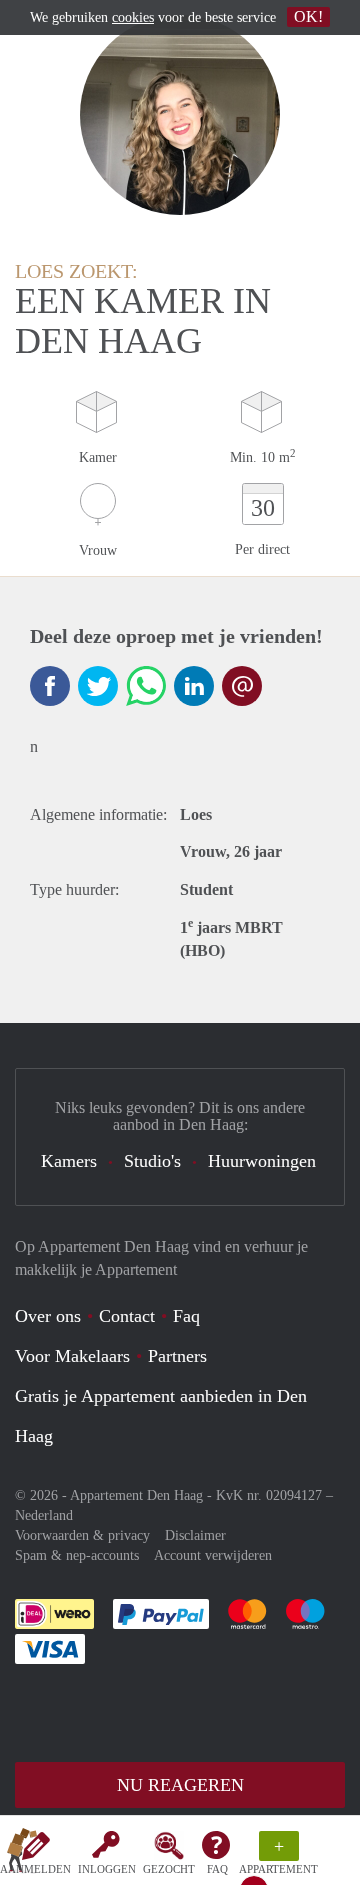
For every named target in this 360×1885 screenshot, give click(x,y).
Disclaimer (195, 1535)
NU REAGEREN (180, 1785)
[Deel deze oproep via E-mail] (242, 686)
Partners (177, 1356)
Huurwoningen (262, 1161)
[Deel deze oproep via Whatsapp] (146, 686)
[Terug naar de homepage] (22, 1854)
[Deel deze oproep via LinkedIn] (194, 686)
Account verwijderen (213, 1555)
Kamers (69, 1161)
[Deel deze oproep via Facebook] (50, 686)
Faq (186, 1316)
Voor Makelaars (72, 1356)
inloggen (107, 1869)
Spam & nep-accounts (77, 1555)
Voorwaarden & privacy (82, 1535)
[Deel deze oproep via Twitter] (98, 686)
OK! (308, 16)
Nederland (44, 1515)
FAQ (217, 1869)
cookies (133, 17)
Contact (127, 1316)
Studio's (152, 1161)
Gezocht (169, 1869)
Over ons (48, 1316)
